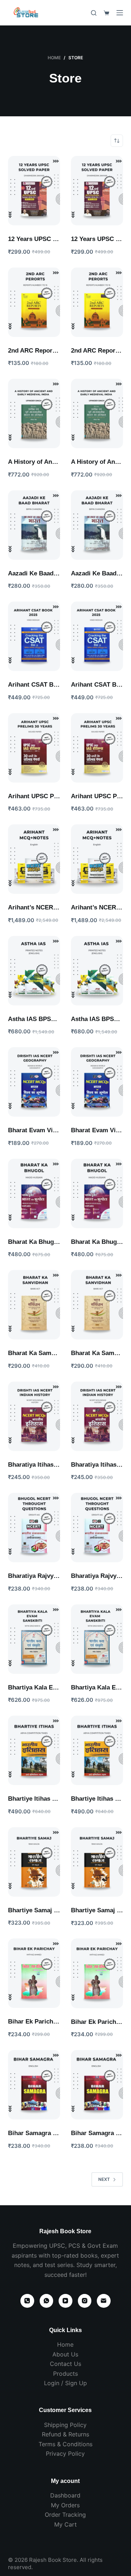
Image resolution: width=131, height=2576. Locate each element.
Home (65, 2344)
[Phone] (27, 2301)
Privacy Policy (65, 2454)
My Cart (65, 2524)
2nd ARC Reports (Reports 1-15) (54, 351)
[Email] (104, 2301)
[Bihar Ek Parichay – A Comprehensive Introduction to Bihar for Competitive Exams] (34, 1973)
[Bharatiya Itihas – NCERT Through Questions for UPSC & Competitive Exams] (34, 1416)
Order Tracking (65, 2515)
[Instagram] (85, 2301)
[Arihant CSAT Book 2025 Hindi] (34, 636)
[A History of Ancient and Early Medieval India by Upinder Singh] (34, 413)
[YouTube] (65, 2301)
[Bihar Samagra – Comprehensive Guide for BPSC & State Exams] (34, 2085)
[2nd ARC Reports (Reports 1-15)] (34, 302)
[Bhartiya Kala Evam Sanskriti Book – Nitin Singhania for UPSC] (34, 1639)
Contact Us (65, 2364)
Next (104, 2179)
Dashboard (65, 2495)
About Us (65, 2354)
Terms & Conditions (65, 2444)
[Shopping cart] (106, 13)
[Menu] (120, 13)
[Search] (94, 13)
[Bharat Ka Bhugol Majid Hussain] (34, 1193)
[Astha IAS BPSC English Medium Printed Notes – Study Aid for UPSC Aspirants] (34, 971)
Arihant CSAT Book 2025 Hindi (52, 685)
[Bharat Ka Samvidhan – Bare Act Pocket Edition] (34, 1305)
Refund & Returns (65, 2434)
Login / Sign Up (65, 2383)
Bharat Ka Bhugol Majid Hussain (55, 1242)
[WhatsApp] (47, 2301)
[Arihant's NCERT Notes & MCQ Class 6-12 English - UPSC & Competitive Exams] (34, 859)
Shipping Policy (65, 2425)
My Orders (65, 2505)
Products (65, 2374)
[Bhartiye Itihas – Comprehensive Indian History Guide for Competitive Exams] (34, 1750)
